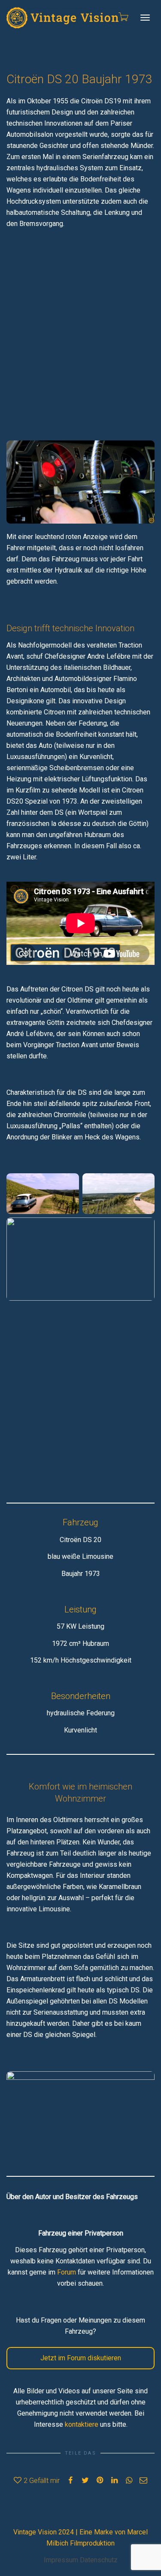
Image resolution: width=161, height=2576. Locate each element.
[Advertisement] (80, 327)
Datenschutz (99, 2560)
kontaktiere (82, 2424)
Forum (67, 2272)
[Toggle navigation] (145, 18)
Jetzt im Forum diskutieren (81, 2358)
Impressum (61, 2560)
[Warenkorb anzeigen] (123, 17)
